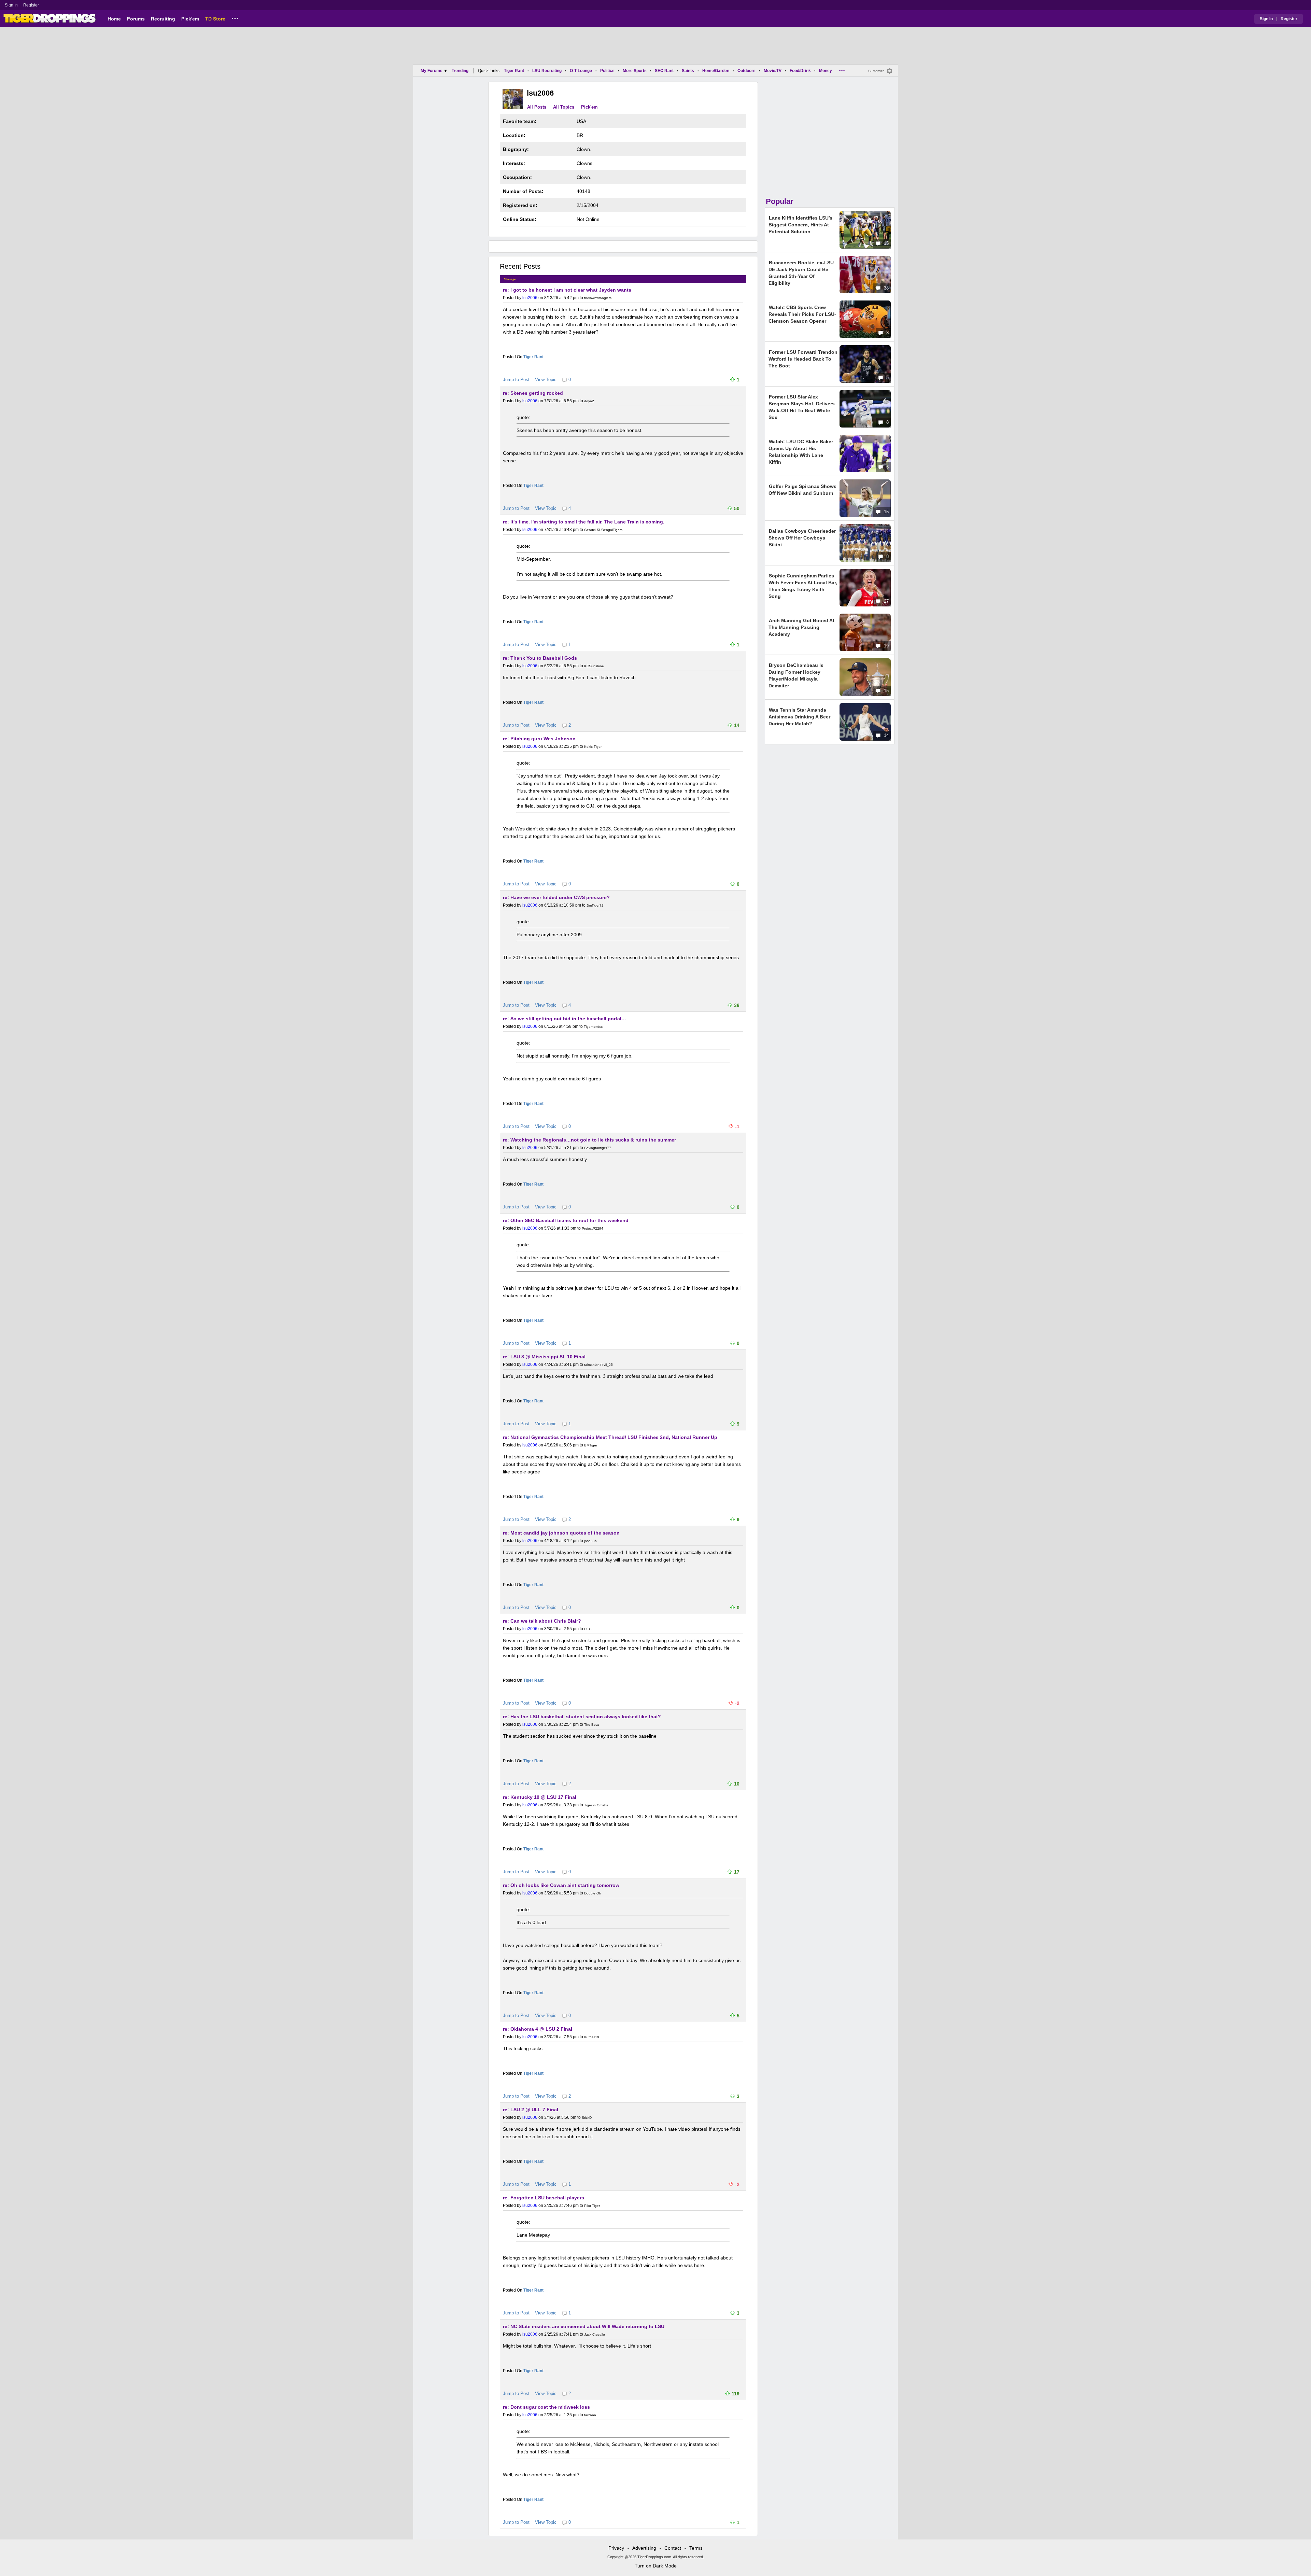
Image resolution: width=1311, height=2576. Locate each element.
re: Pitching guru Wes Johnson (539, 739)
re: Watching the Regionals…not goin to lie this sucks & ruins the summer (589, 1140)
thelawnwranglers (598, 298)
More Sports (635, 71)
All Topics (564, 107)
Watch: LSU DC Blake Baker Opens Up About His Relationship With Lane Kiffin (801, 452)
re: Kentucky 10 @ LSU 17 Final (540, 1797)
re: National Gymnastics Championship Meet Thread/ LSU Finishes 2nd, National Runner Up (610, 1437)
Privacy (616, 2548)
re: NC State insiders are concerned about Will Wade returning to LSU (584, 2326)
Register (32, 5)
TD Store (215, 19)
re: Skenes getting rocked (533, 393)
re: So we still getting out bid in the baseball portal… (565, 1019)
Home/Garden (716, 71)
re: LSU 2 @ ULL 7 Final (531, 2110)
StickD (587, 2118)
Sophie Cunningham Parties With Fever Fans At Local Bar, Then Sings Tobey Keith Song (803, 586)
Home (114, 19)
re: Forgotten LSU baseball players (544, 2198)
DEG (588, 1629)
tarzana (590, 2415)
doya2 (589, 401)
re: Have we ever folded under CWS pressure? (556, 897)
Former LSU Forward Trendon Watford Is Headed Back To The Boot (803, 359)
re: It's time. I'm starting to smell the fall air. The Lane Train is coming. (584, 522)
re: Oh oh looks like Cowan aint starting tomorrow (561, 1885)
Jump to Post (516, 380)
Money (826, 71)
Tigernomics (593, 1027)
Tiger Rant (514, 71)
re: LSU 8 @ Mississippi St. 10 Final (544, 1357)
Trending (460, 71)
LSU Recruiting (547, 71)
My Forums (432, 71)
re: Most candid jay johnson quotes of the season (561, 1533)
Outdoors (746, 71)
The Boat (591, 1725)
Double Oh (593, 1893)
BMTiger (591, 1445)
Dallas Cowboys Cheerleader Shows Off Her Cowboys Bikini (802, 538)
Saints (688, 71)
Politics (607, 71)
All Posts (537, 107)
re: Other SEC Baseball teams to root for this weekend (566, 1220)
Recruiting (163, 19)
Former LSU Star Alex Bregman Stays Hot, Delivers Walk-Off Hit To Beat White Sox (802, 407)
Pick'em (190, 19)
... (235, 17)
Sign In (11, 5)
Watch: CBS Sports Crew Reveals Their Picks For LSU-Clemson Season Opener (802, 314)
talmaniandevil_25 (598, 1365)
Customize (876, 71)
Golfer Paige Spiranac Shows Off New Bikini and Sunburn (802, 490)
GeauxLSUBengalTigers (603, 530)
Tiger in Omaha (596, 1805)
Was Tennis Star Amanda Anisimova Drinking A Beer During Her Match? (799, 717)
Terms (696, 2548)
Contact (673, 2548)
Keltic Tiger (593, 747)
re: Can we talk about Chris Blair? (542, 1621)
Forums (136, 19)
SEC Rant (664, 71)
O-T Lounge (581, 71)
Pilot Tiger (592, 2206)
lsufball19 (592, 2037)
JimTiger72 (595, 905)
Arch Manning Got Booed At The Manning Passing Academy (801, 627)
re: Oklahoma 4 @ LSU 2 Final (538, 2029)
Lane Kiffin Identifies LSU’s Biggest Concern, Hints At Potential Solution (800, 225)
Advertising (644, 2548)
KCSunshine (594, 666)
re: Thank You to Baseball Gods (540, 658)
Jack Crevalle (595, 2334)
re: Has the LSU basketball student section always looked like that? (582, 1717)
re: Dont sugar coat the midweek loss (546, 2407)
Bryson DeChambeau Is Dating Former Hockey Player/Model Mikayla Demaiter (796, 675)
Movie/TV (773, 71)
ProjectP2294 (593, 1228)
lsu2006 (530, 298)
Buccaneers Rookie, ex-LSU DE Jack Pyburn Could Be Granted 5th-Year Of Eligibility (801, 273)
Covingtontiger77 (598, 1148)
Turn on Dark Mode (656, 2566)
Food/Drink (800, 71)
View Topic (546, 380)
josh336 (590, 1541)
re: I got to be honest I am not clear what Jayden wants (567, 290)
